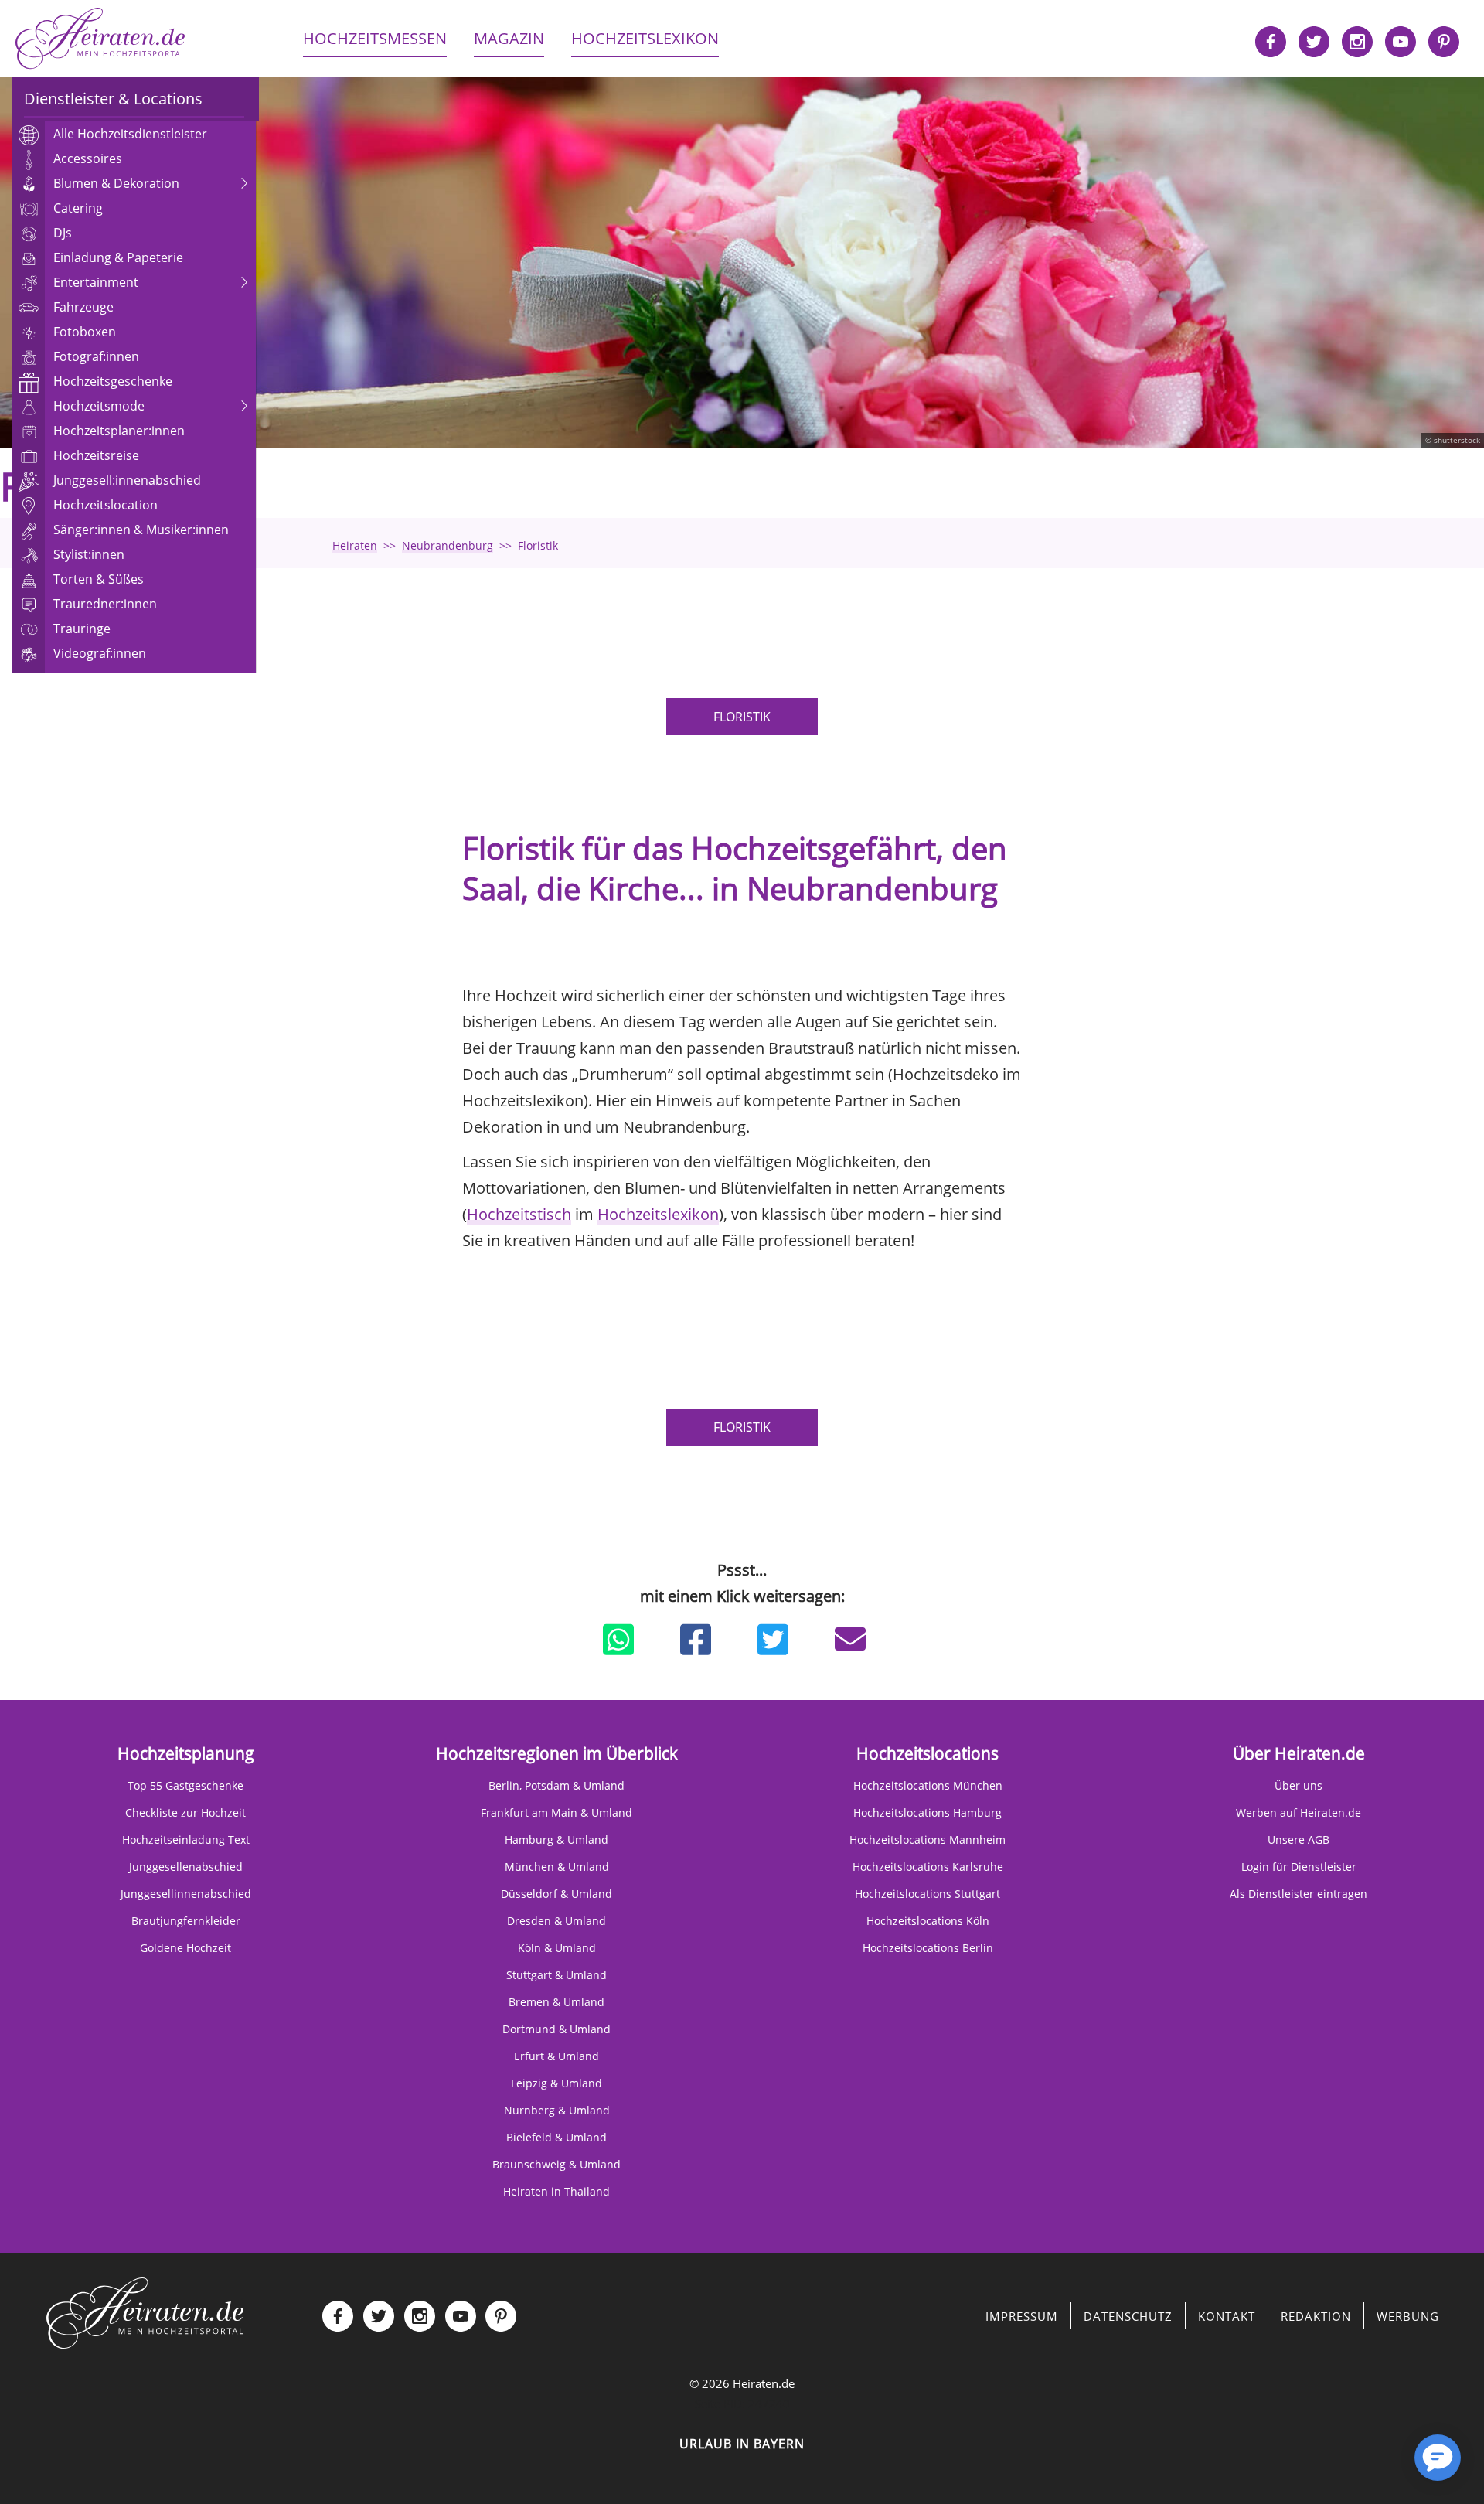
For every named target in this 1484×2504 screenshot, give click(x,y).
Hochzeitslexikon (658, 1214)
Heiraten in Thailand (556, 2191)
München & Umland (557, 1867)
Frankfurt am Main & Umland (556, 1812)
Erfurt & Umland (556, 2056)
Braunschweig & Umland (556, 2164)
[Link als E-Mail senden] (850, 1639)
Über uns (1298, 1785)
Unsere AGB (1298, 1840)
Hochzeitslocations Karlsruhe (928, 1867)
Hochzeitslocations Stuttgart (927, 1894)
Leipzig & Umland (556, 2083)
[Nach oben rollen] (1384, 2465)
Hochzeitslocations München (928, 1785)
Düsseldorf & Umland (556, 1894)
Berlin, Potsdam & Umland (556, 1785)
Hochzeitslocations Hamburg (927, 1812)
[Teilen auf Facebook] (696, 1640)
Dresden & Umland (556, 1921)
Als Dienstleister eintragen (1298, 1894)
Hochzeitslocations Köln (928, 1921)
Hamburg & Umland (556, 1840)
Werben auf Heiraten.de (1298, 1812)
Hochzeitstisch (519, 1214)
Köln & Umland (557, 1948)
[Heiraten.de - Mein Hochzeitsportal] (100, 39)
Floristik (742, 717)
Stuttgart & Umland (556, 1975)
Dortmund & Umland (556, 2029)
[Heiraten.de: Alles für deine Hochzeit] (145, 2312)
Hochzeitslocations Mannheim (927, 1840)
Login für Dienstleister (1299, 1867)
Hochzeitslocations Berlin (928, 1948)
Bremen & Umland (556, 2002)
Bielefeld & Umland (556, 2137)
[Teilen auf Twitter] (773, 1640)
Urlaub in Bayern (742, 2444)
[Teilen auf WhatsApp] (618, 1640)
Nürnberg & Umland (557, 2110)
